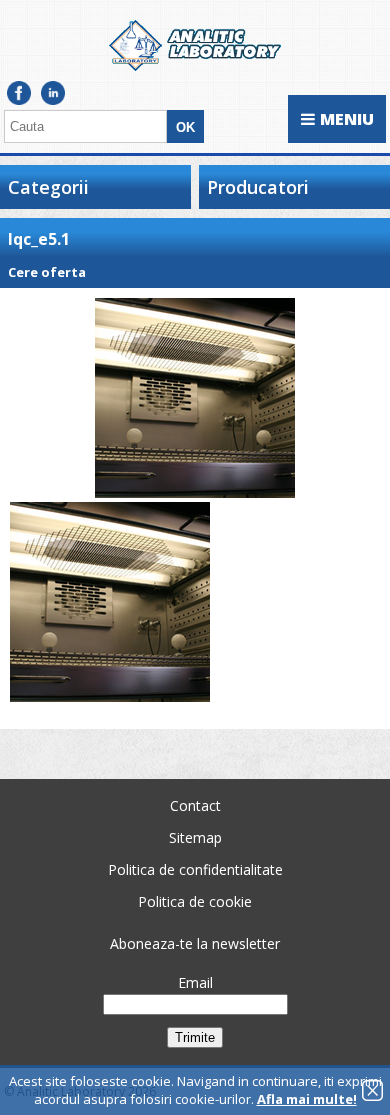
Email (195, 982)
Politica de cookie (195, 901)
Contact (195, 805)
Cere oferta (47, 272)
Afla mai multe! (307, 1099)
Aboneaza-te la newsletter (195, 943)
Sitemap (195, 837)
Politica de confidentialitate (195, 869)
